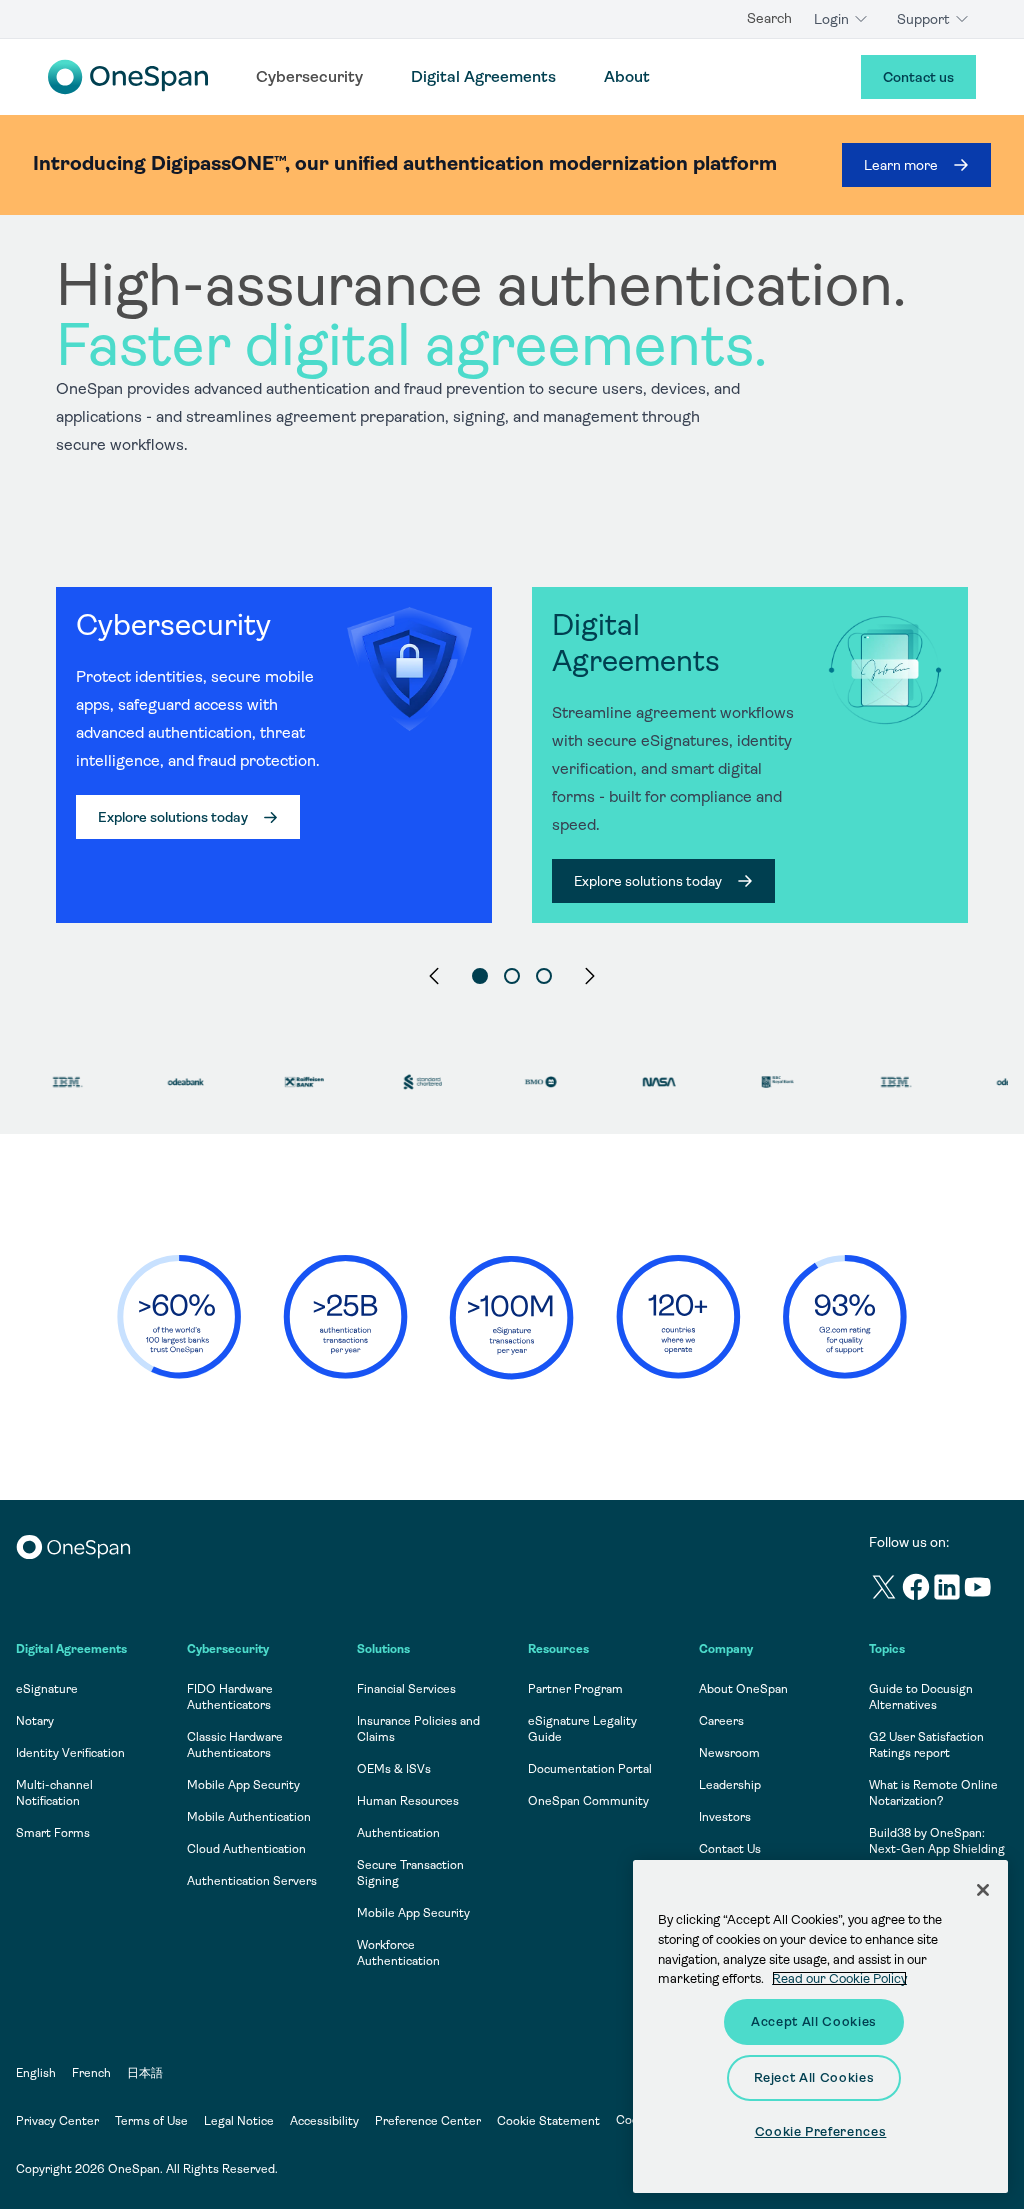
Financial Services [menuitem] (406, 1689)
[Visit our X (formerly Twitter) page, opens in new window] (884, 1590)
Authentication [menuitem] (398, 1833)
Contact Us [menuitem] (730, 1849)
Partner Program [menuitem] (575, 1689)
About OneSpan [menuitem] (743, 1689)
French (91, 2073)
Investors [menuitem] (725, 1817)
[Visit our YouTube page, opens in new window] (978, 1590)
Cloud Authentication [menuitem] (246, 1849)
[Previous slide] (434, 976)
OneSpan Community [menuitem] (588, 1801)
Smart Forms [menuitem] (53, 1833)
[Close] (983, 1890)
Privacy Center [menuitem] (57, 2121)
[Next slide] (590, 976)
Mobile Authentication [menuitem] (249, 1817)
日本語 (145, 2073)
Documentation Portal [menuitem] (590, 1769)
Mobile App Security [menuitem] (243, 1785)
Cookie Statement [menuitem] (548, 2121)
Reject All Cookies (814, 2077)
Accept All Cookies (814, 2021)
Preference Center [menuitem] (428, 2121)
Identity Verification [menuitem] (70, 1753)
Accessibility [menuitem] (324, 2121)
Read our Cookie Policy (839, 1978)
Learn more (901, 165)
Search (769, 18)
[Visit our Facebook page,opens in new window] (916, 1590)
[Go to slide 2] (512, 976)
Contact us (918, 77)
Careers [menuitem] (721, 1721)
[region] (512, 622)
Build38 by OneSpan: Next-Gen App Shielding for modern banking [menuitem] (937, 1849)
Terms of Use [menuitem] (151, 2121)
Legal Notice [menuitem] (239, 2121)
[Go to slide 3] (544, 976)
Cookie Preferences (821, 2131)
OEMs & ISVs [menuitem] (394, 1769)
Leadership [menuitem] (730, 1785)
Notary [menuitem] (35, 1721)
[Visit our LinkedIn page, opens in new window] (947, 1590)
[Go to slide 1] (480, 976)
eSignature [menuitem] (47, 1689)
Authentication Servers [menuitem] (252, 1881)
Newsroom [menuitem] (729, 1753)
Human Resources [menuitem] (408, 1801)
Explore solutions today (173, 817)
